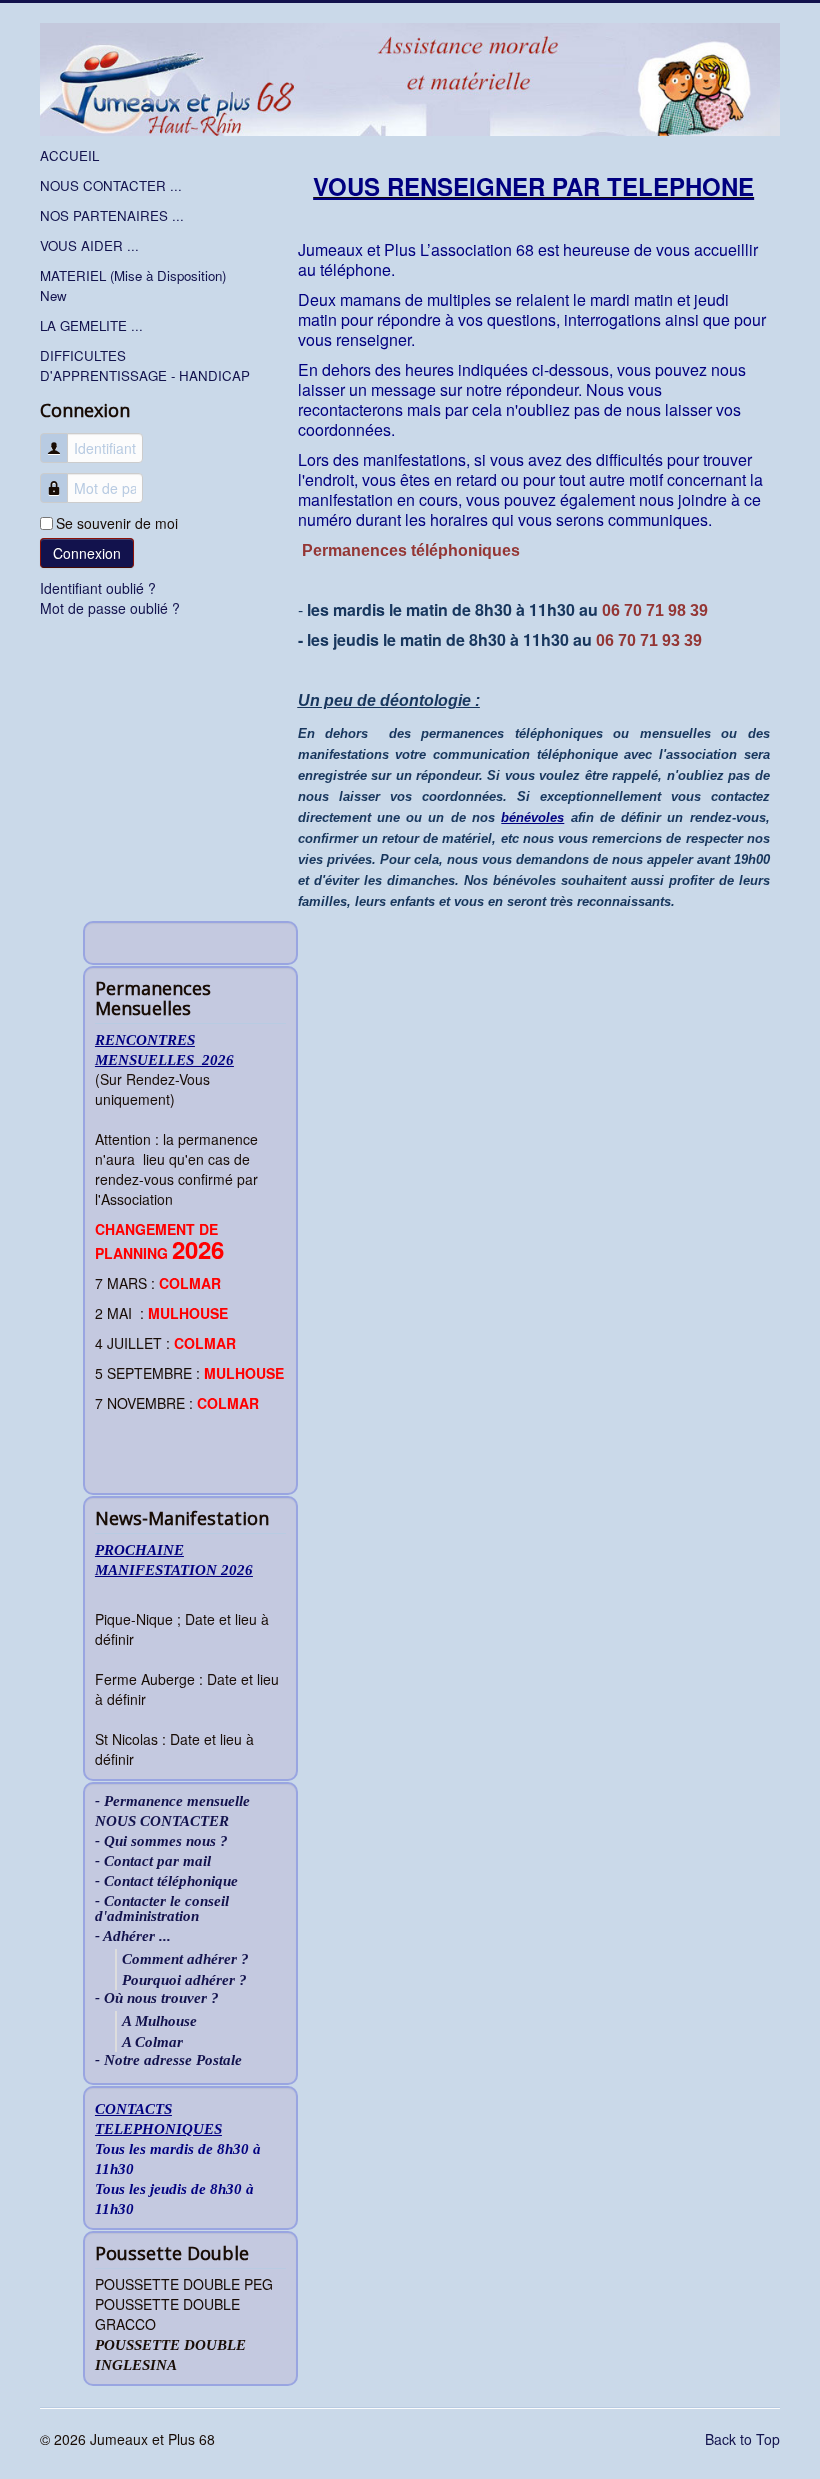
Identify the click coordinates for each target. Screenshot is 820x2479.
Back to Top (742, 2439)
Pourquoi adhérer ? (184, 1980)
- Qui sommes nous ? (161, 1841)
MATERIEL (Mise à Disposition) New (133, 285)
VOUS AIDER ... (89, 245)
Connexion (87, 553)
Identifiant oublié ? (98, 588)
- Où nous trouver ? (157, 1998)
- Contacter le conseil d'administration (162, 1909)
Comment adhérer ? (185, 1959)
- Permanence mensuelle (172, 1801)
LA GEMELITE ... (91, 325)
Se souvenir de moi (117, 523)
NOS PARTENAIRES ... (112, 215)
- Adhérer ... (133, 1936)
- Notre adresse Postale (168, 2060)
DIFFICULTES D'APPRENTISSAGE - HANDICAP (145, 365)
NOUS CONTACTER (162, 1821)
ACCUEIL (69, 155)
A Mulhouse (159, 2021)
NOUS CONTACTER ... (111, 185)
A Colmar (152, 2042)
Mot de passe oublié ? (110, 608)
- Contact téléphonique (166, 1881)
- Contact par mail (153, 1861)
